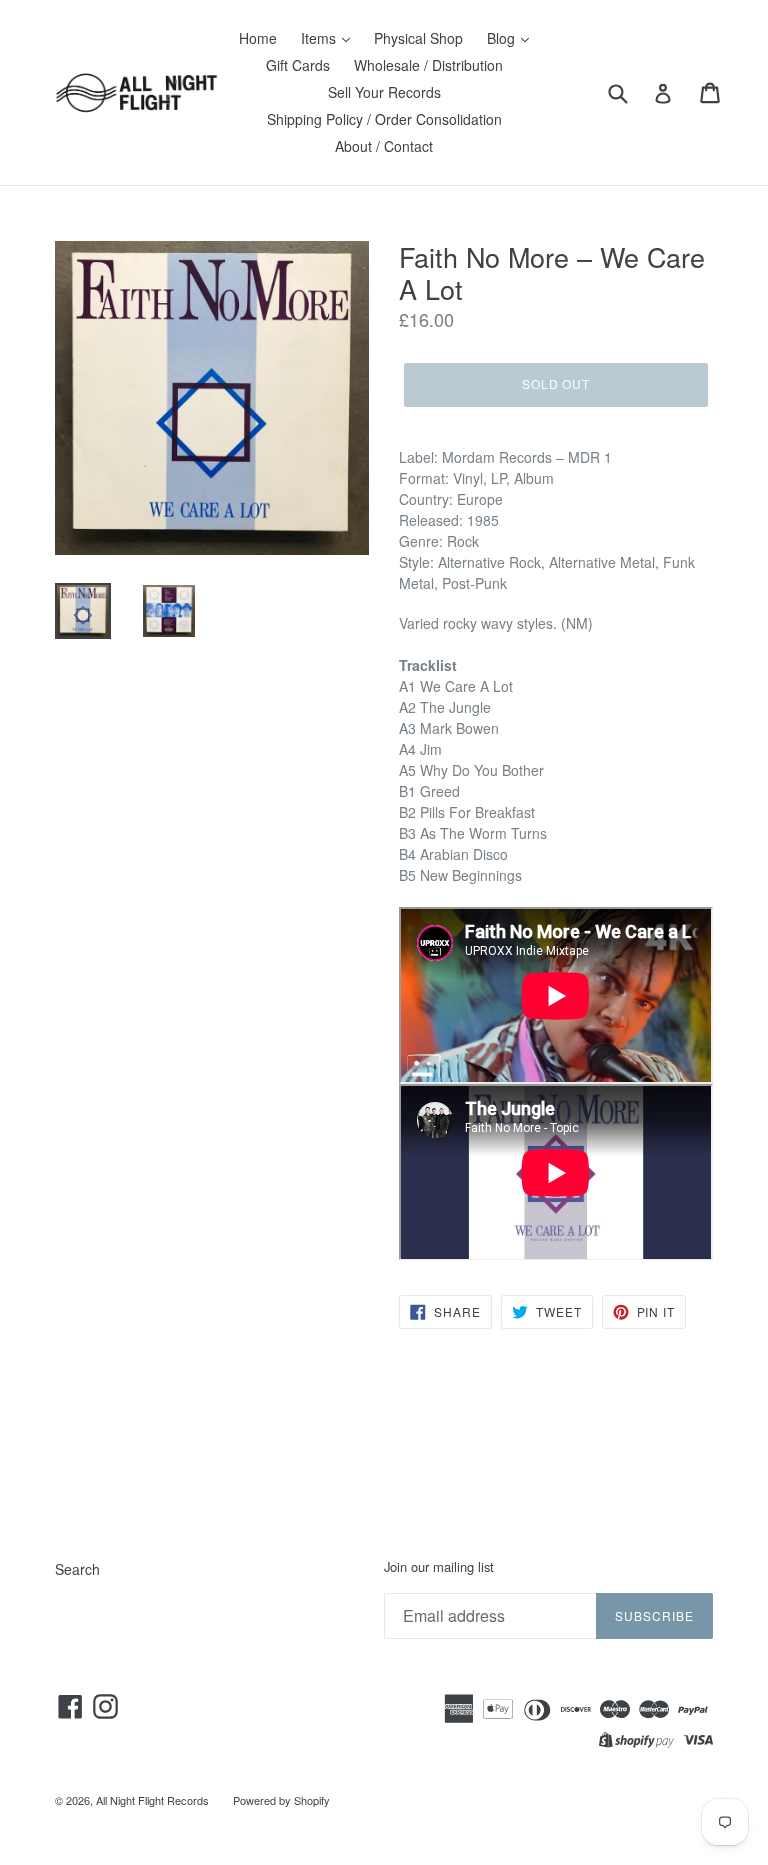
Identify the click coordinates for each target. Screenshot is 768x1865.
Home (258, 38)
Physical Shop (418, 38)
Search (77, 1569)
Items (320, 38)
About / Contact (384, 146)
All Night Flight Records (152, 1800)
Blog (503, 38)
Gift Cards (298, 65)
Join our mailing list (439, 1567)
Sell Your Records (384, 92)
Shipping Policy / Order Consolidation (384, 119)
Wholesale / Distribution (428, 65)
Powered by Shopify (281, 1800)
